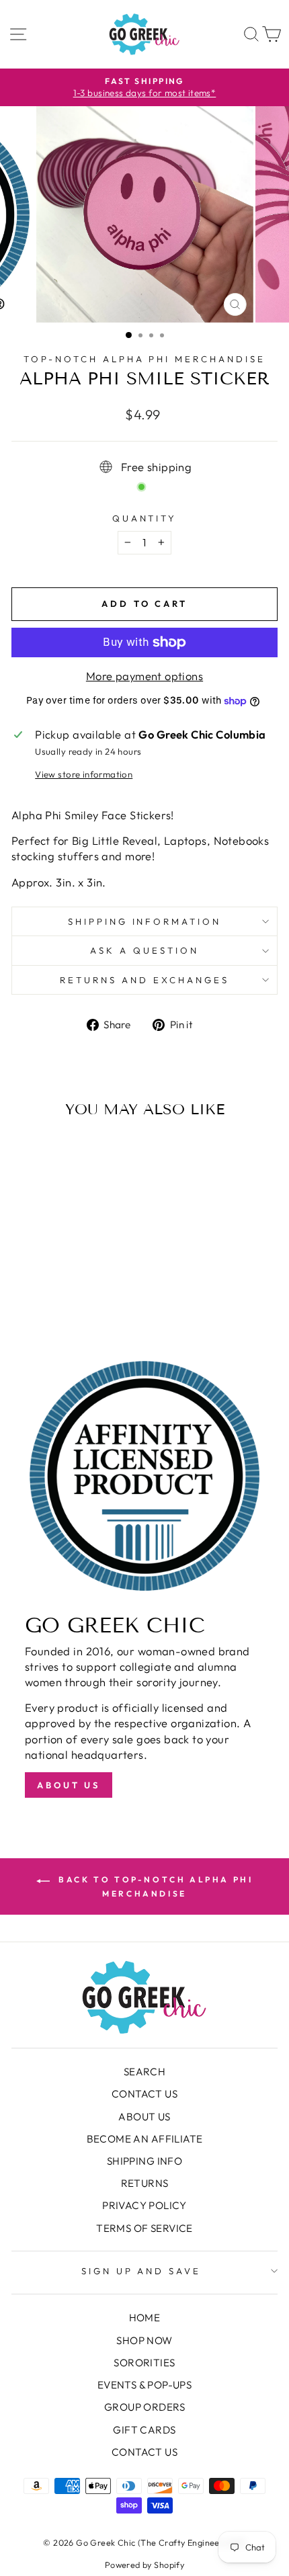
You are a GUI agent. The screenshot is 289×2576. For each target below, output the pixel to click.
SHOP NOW (144, 2340)
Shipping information (145, 921)
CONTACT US (144, 2094)
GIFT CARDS (144, 2430)
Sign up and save (141, 2271)
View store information (84, 774)
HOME (145, 2318)
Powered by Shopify (144, 2565)
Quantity (145, 518)
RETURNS (145, 2183)
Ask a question (144, 950)
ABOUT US (144, 2117)
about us (69, 1785)
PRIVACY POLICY (144, 2205)
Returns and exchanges (144, 980)
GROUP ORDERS (144, 2407)
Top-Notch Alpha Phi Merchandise (144, 359)
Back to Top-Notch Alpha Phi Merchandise (154, 1886)
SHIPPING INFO (144, 2161)
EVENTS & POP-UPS (145, 2385)
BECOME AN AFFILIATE (145, 2139)
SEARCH (144, 2072)
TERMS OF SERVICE (144, 2228)
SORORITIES (144, 2363)
